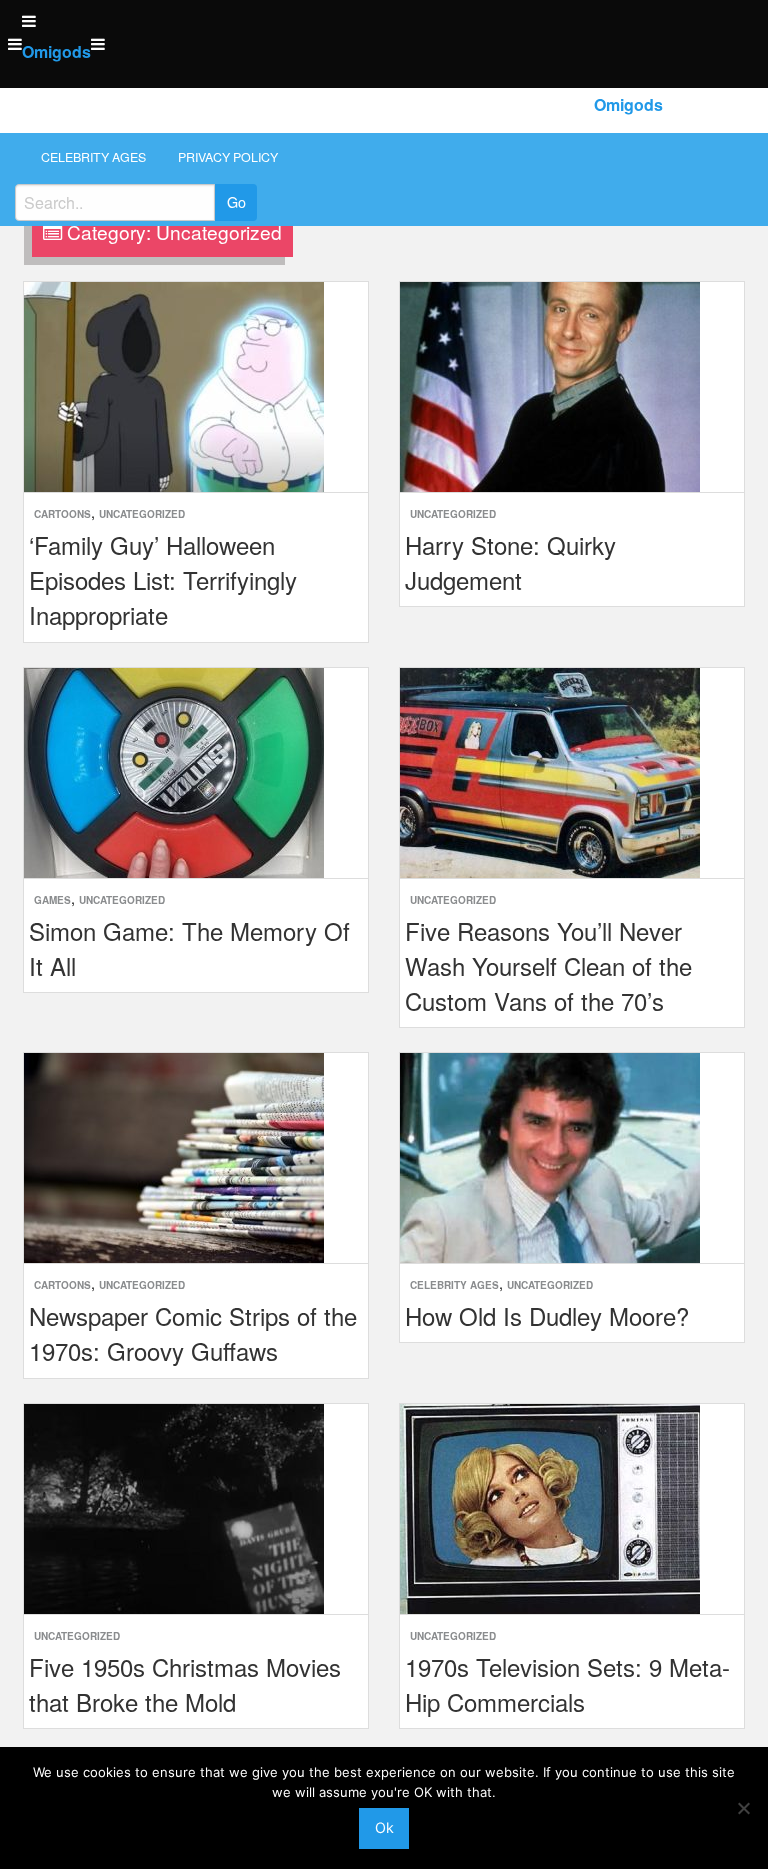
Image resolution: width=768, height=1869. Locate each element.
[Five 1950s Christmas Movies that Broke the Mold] (174, 1506)
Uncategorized (142, 514)
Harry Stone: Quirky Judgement (510, 562)
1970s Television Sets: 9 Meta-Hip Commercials (567, 1684)
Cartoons (62, 514)
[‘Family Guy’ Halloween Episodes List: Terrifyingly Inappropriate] (174, 384)
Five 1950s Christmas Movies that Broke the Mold (185, 1684)
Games (52, 900)
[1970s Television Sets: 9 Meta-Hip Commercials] (550, 1506)
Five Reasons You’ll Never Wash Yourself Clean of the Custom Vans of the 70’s (548, 965)
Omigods (56, 51)
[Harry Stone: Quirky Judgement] (550, 384)
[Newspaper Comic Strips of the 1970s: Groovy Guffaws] (174, 1155)
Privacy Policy (228, 157)
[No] (743, 1808)
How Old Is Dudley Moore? (547, 1315)
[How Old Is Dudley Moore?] (550, 1155)
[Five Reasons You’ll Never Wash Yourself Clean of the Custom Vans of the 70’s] (550, 770)
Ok (384, 1827)
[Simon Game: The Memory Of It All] (174, 770)
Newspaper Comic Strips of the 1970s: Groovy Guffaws (193, 1333)
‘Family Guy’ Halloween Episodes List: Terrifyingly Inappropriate (163, 579)
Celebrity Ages (93, 157)
